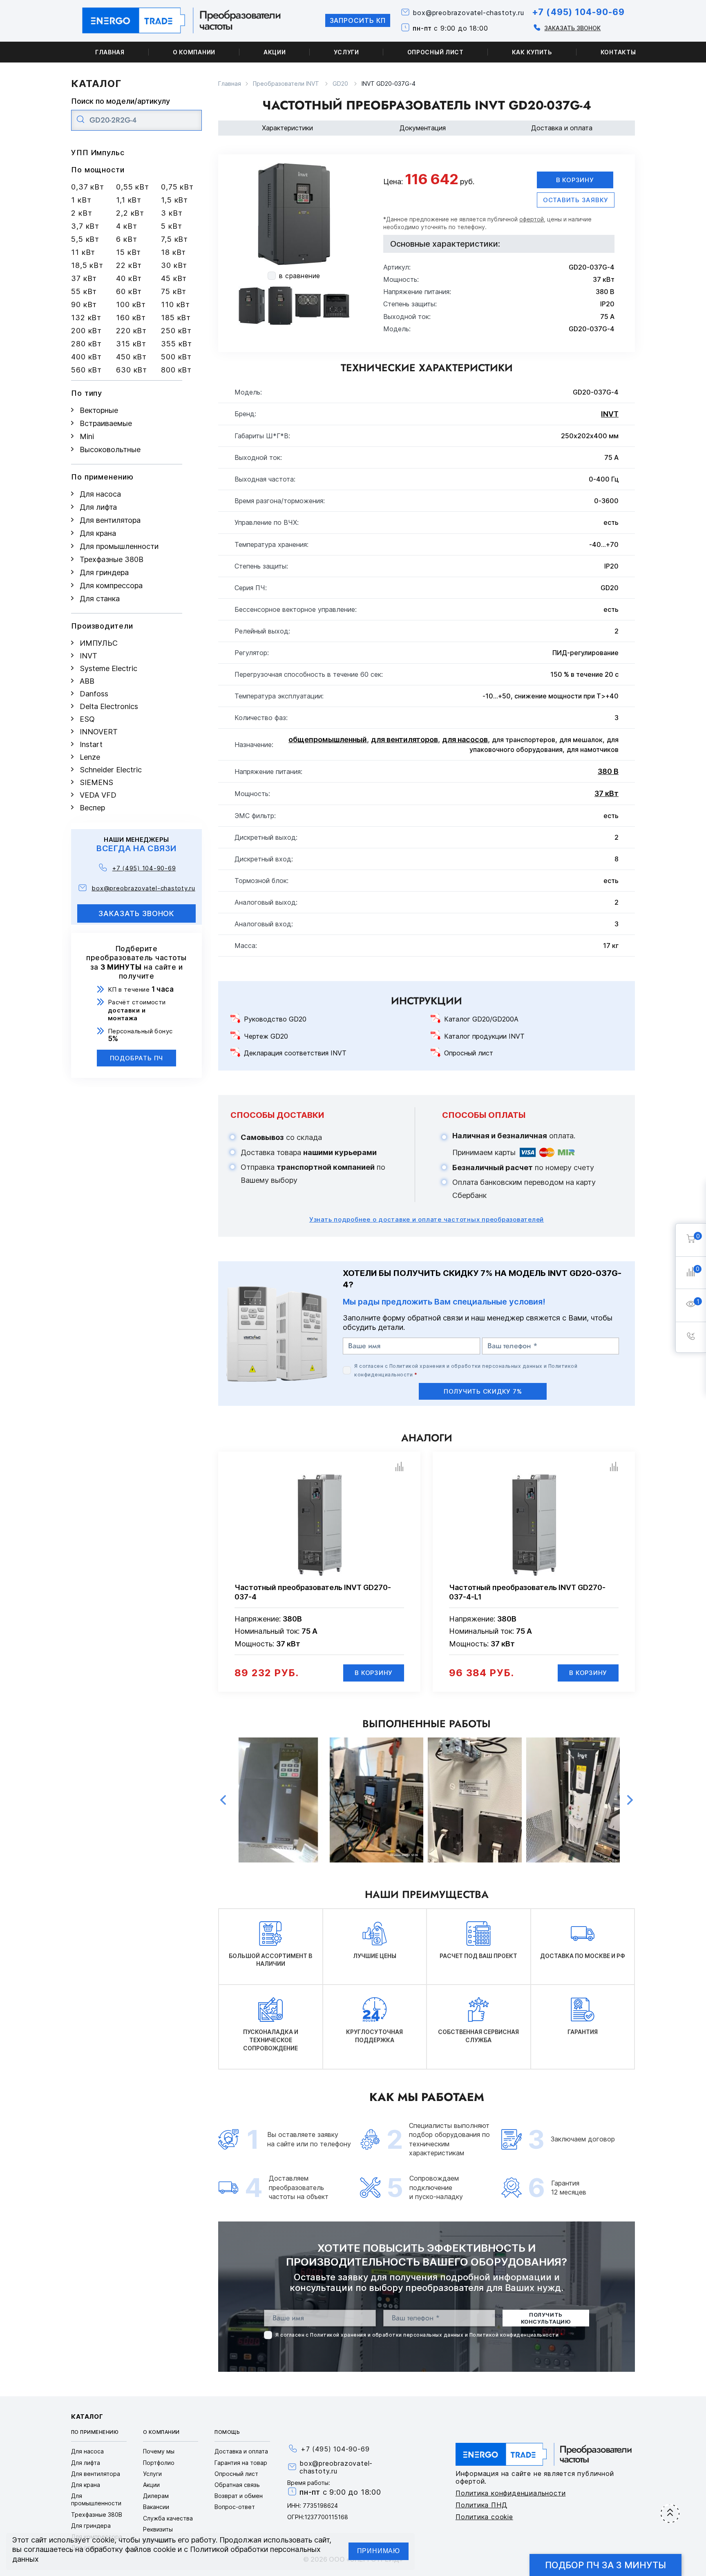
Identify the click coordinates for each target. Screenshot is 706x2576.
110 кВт (175, 304)
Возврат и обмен (239, 2496)
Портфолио (159, 2463)
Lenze (90, 757)
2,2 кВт (130, 213)
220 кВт (131, 331)
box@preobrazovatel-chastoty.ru (468, 13)
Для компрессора (111, 585)
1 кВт (81, 200)
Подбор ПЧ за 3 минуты (605, 2565)
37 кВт (84, 278)
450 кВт (131, 357)
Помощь (227, 2432)
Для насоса (100, 494)
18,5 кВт (87, 265)
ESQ (87, 719)
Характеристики (287, 128)
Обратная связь (237, 2485)
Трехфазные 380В (112, 559)
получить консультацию (546, 2318)
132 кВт (86, 318)
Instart (91, 744)
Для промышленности (119, 546)
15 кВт (128, 252)
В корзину (575, 180)
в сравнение (299, 276)
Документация (423, 128)
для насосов (465, 739)
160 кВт (131, 318)
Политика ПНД (481, 2505)
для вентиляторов (404, 739)
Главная (110, 52)
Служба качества (168, 2518)
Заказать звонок (572, 28)
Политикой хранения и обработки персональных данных (466, 1366)
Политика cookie (484, 2517)
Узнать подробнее (427, 1219)
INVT (88, 656)
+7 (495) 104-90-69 (578, 12)
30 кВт (174, 265)
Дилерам (156, 2496)
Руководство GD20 (275, 1019)
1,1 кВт (129, 200)
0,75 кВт (177, 187)
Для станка (100, 599)
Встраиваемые (106, 423)
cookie (103, 2540)
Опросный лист (436, 52)
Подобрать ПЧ (137, 1058)
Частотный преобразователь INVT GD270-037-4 (313, 1592)
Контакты (618, 52)
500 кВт (176, 357)
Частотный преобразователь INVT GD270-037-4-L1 (527, 1592)
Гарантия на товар (241, 2463)
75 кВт (174, 291)
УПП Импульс (98, 153)
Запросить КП (358, 20)
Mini (87, 436)
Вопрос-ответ (235, 2507)
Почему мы (159, 2451)
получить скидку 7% (483, 1391)
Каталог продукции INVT (484, 1036)
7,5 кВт (174, 239)
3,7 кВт (85, 226)
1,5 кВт (174, 200)
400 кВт (86, 357)
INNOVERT (99, 732)
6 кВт (127, 239)
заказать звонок (137, 913)
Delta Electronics (109, 706)
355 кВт (176, 344)
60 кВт (129, 291)
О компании (194, 52)
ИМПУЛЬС (99, 643)
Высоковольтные (110, 449)
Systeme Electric (108, 668)
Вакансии (156, 2507)
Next (630, 1800)
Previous (223, 1800)
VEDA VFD (98, 795)
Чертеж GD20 (266, 1036)
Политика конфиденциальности (511, 2493)
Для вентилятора (110, 520)
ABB (87, 681)
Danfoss (94, 694)
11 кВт (83, 252)
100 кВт (131, 304)
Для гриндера (104, 572)
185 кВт (176, 318)
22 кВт (129, 265)
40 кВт (129, 278)
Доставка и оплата (562, 128)
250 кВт (176, 331)
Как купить (532, 52)
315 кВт (131, 344)
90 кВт (84, 304)
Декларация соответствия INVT (295, 1053)
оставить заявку (576, 200)
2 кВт (82, 213)
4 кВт (127, 226)
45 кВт (174, 278)
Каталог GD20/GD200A (481, 1019)
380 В (608, 771)
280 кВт (86, 344)
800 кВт (176, 370)
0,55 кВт (133, 187)
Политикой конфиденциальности (514, 2335)
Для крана (98, 533)
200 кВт (86, 331)
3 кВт (172, 213)
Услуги (346, 52)
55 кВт (84, 291)
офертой (532, 219)
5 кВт (172, 226)
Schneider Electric (111, 770)
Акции (275, 52)
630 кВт (132, 370)
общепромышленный (328, 739)
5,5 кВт (85, 239)
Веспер (92, 808)
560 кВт (86, 370)
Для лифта (98, 507)
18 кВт (173, 252)
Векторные (99, 410)
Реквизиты (158, 2529)
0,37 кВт (88, 187)
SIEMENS (96, 782)
